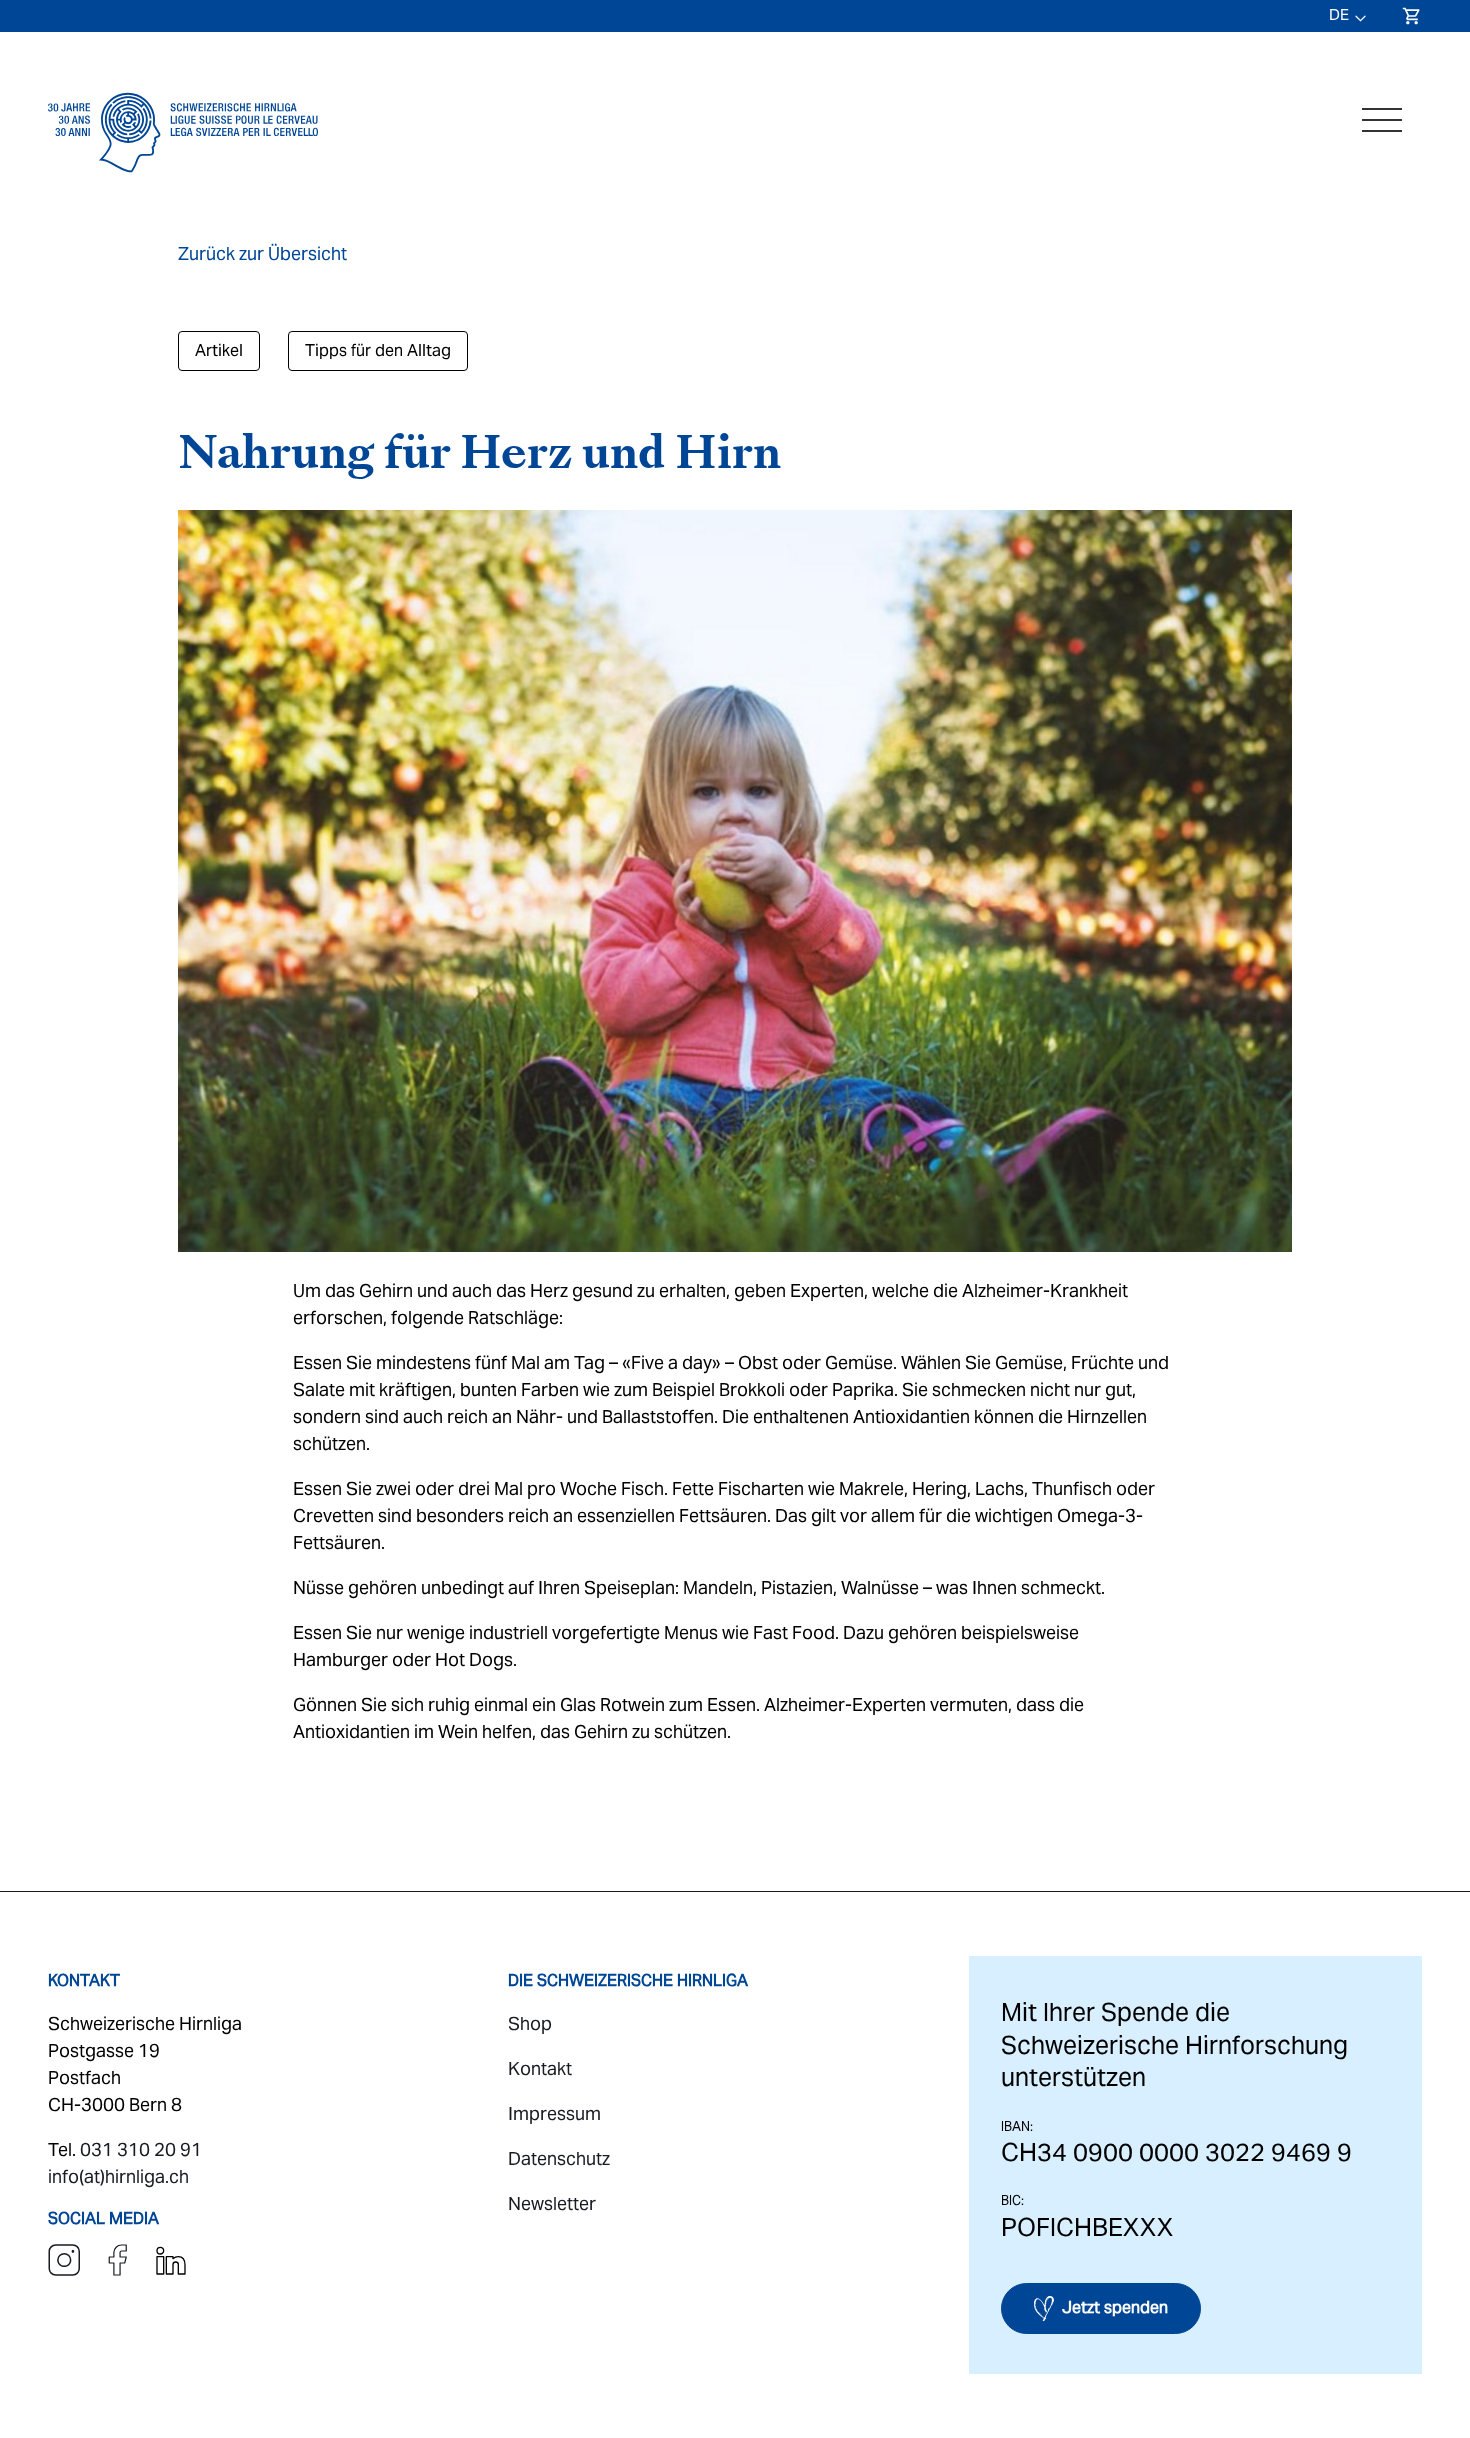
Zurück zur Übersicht (262, 253)
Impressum (554, 2113)
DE (1339, 14)
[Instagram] (66, 2269)
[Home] (183, 178)
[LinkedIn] (171, 2269)
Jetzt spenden (1115, 2307)
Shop (530, 2023)
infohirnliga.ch (118, 2176)
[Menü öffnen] (1382, 120)
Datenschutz (559, 2158)
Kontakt (540, 2068)
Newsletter (552, 2203)
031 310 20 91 (141, 2149)
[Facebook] (119, 2269)
